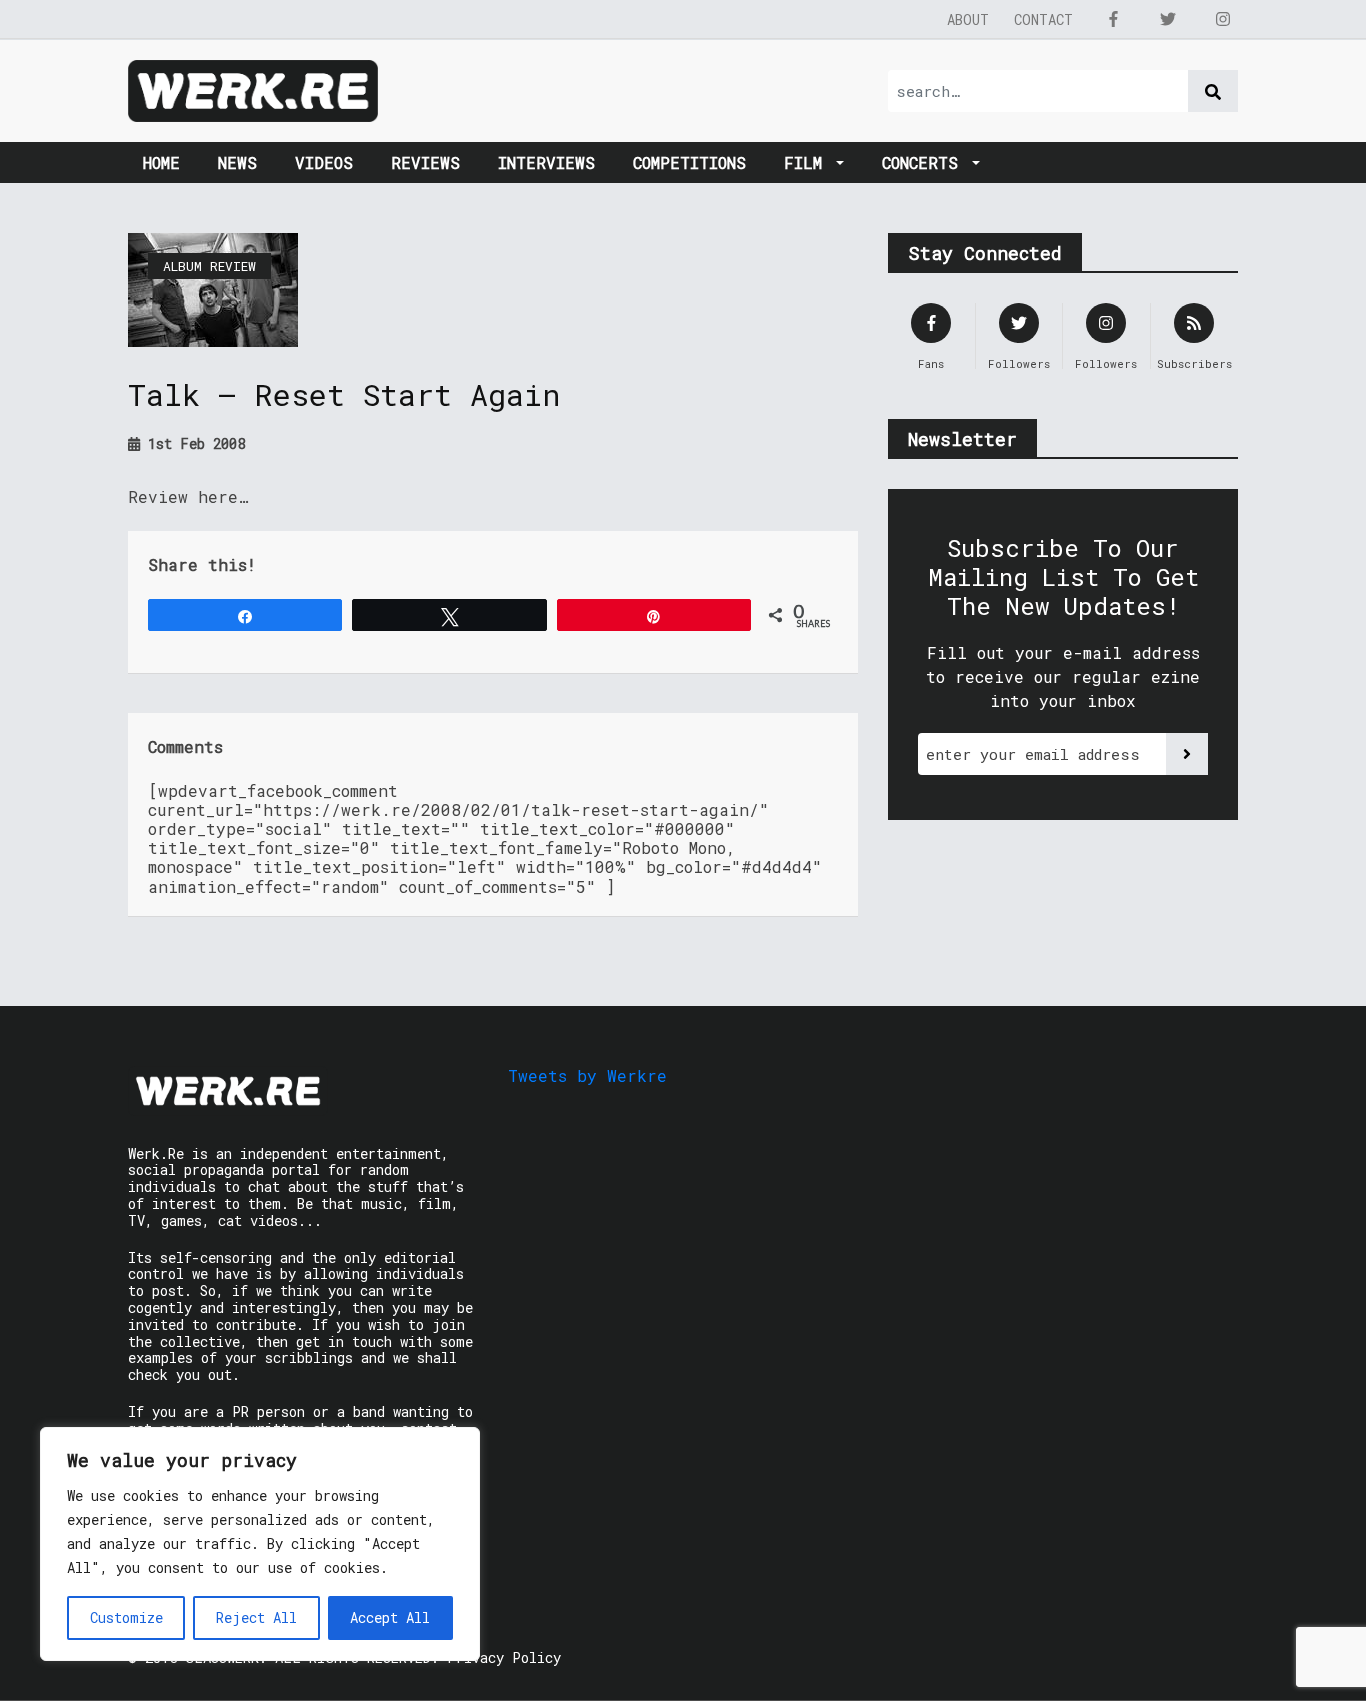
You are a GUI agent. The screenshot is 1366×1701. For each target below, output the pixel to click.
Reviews (425, 162)
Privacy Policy (504, 1657)
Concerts (925, 162)
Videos (324, 162)
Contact (1043, 19)
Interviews (546, 162)
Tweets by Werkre (587, 1075)
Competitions (689, 162)
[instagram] (1223, 19)
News (237, 162)
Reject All (256, 1617)
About (968, 19)
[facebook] (1113, 19)
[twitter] (1168, 19)
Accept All (390, 1617)
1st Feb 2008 (192, 443)
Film (808, 162)
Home (161, 162)
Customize (126, 1617)
